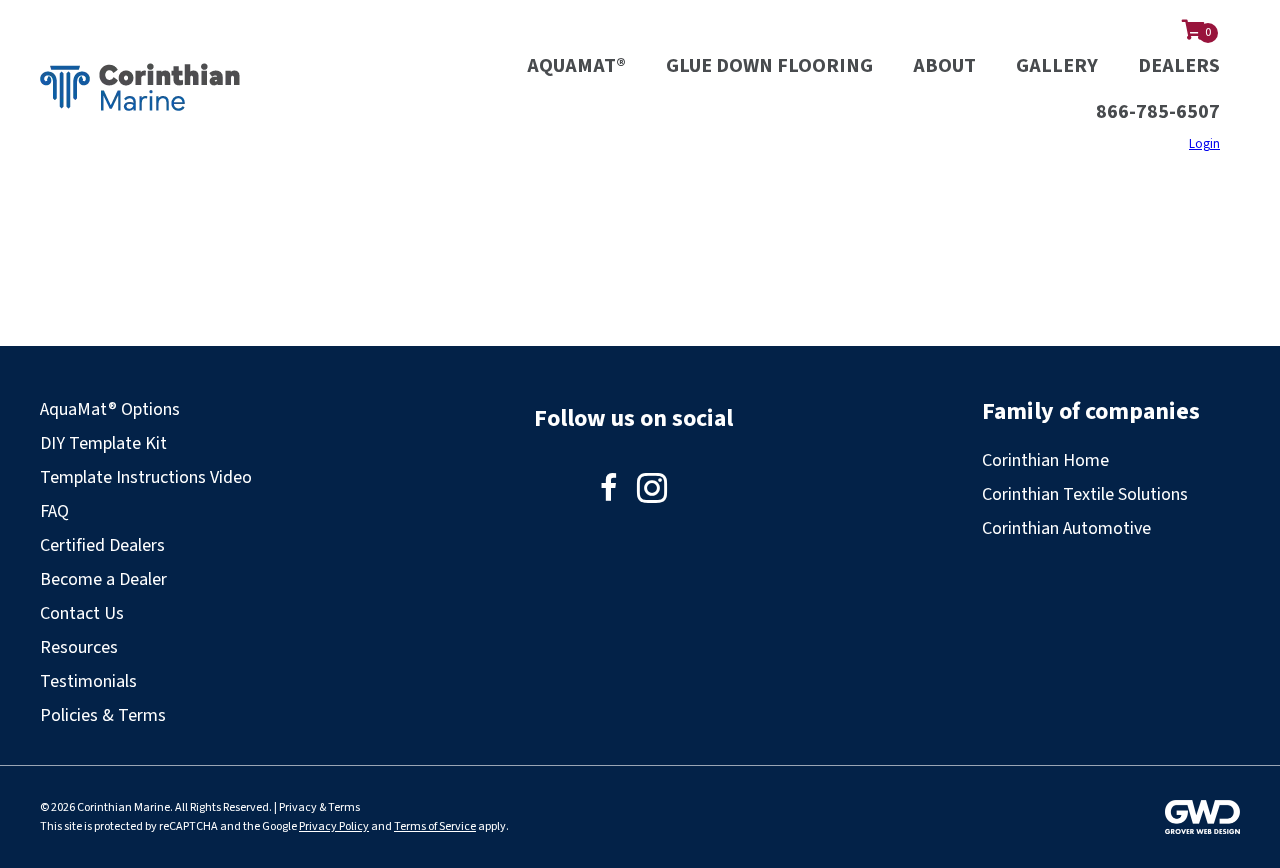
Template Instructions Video (146, 477)
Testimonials (88, 681)
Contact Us (82, 613)
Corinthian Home (1045, 460)
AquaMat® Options (110, 409)
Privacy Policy (334, 826)
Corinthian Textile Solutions (1085, 494)
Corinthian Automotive (1066, 528)
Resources (79, 647)
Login (1204, 144)
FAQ (54, 511)
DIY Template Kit (103, 443)
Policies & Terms (103, 715)
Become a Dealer (103, 579)
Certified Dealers (102, 545)
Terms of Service (435, 826)
